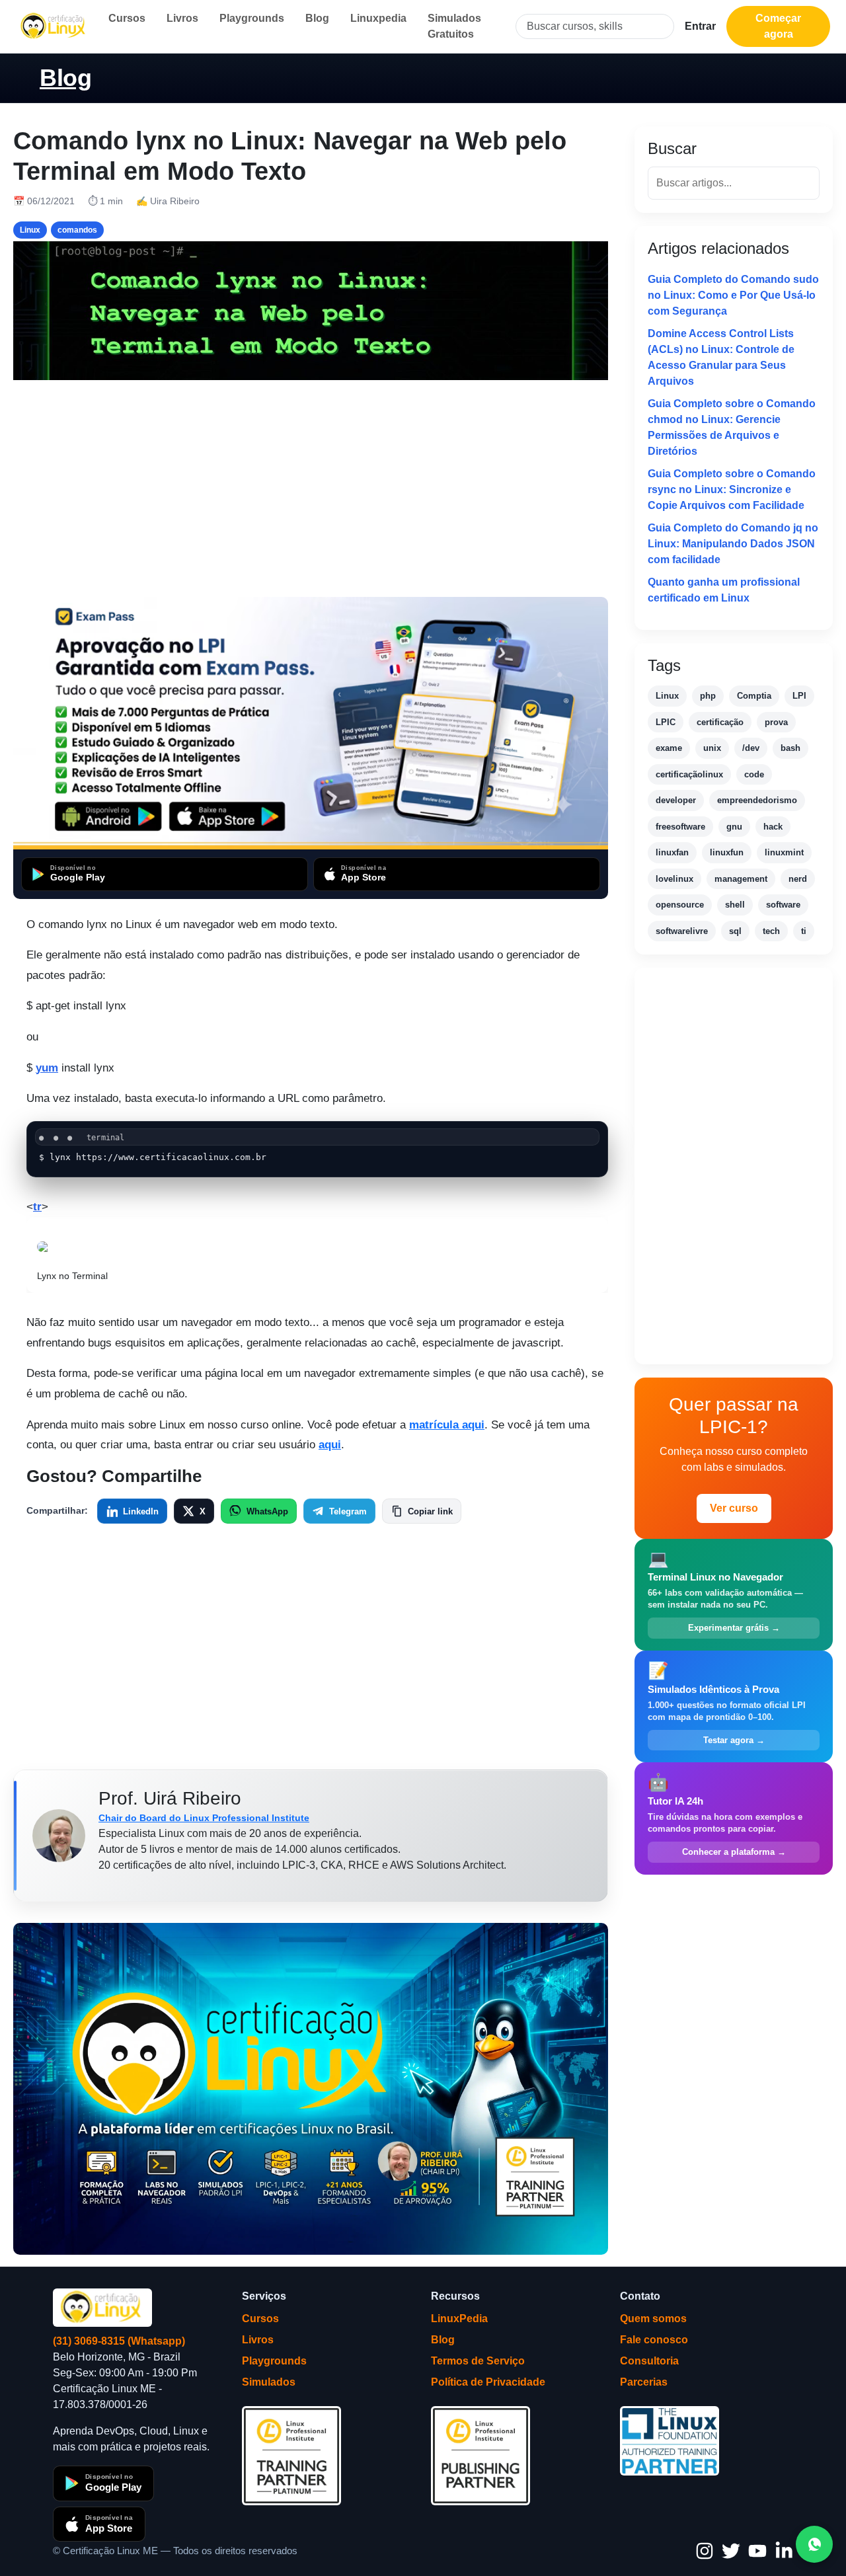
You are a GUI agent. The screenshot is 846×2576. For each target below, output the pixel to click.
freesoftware (680, 827)
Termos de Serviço (478, 2361)
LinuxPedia (459, 2319)
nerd (798, 879)
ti (804, 931)
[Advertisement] (311, 488)
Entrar (700, 26)
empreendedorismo (757, 800)
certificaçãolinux (689, 774)
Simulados (269, 2382)
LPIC (666, 722)
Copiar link (430, 1511)
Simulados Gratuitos (454, 26)
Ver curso (734, 1508)
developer (676, 800)
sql (735, 931)
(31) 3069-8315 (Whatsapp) (119, 2341)
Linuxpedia (378, 18)
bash (790, 748)
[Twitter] (731, 2551)
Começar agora (778, 26)
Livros (182, 18)
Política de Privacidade (488, 2382)
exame (669, 748)
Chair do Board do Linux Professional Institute (204, 1818)
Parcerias (644, 2382)
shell (735, 905)
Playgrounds (252, 18)
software (783, 905)
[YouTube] (757, 2551)
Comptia (754, 696)
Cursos (127, 18)
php (708, 696)
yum (47, 1068)
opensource (680, 905)
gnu (734, 827)
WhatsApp (267, 1511)
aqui (330, 1445)
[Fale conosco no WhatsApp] (814, 2544)
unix (712, 748)
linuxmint (784, 852)
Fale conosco (654, 2340)
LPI (799, 696)
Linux (667, 696)
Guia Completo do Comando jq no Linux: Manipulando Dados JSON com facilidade (733, 544)
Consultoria (649, 2361)
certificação (720, 722)
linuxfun (727, 852)
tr (37, 1207)
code (754, 774)
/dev (751, 748)
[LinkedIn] (784, 2551)
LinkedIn (141, 1511)
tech (771, 931)
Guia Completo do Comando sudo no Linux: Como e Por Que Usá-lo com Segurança (733, 295)
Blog (317, 18)
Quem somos (653, 2319)
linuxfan (672, 852)
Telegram (348, 1511)
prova (776, 722)
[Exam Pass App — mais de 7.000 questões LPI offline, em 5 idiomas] (311, 723)
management (741, 879)
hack (773, 827)
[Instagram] (705, 2551)
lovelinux (674, 879)
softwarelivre (682, 931)
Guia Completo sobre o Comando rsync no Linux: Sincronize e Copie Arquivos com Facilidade (732, 489)
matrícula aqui (447, 1425)
